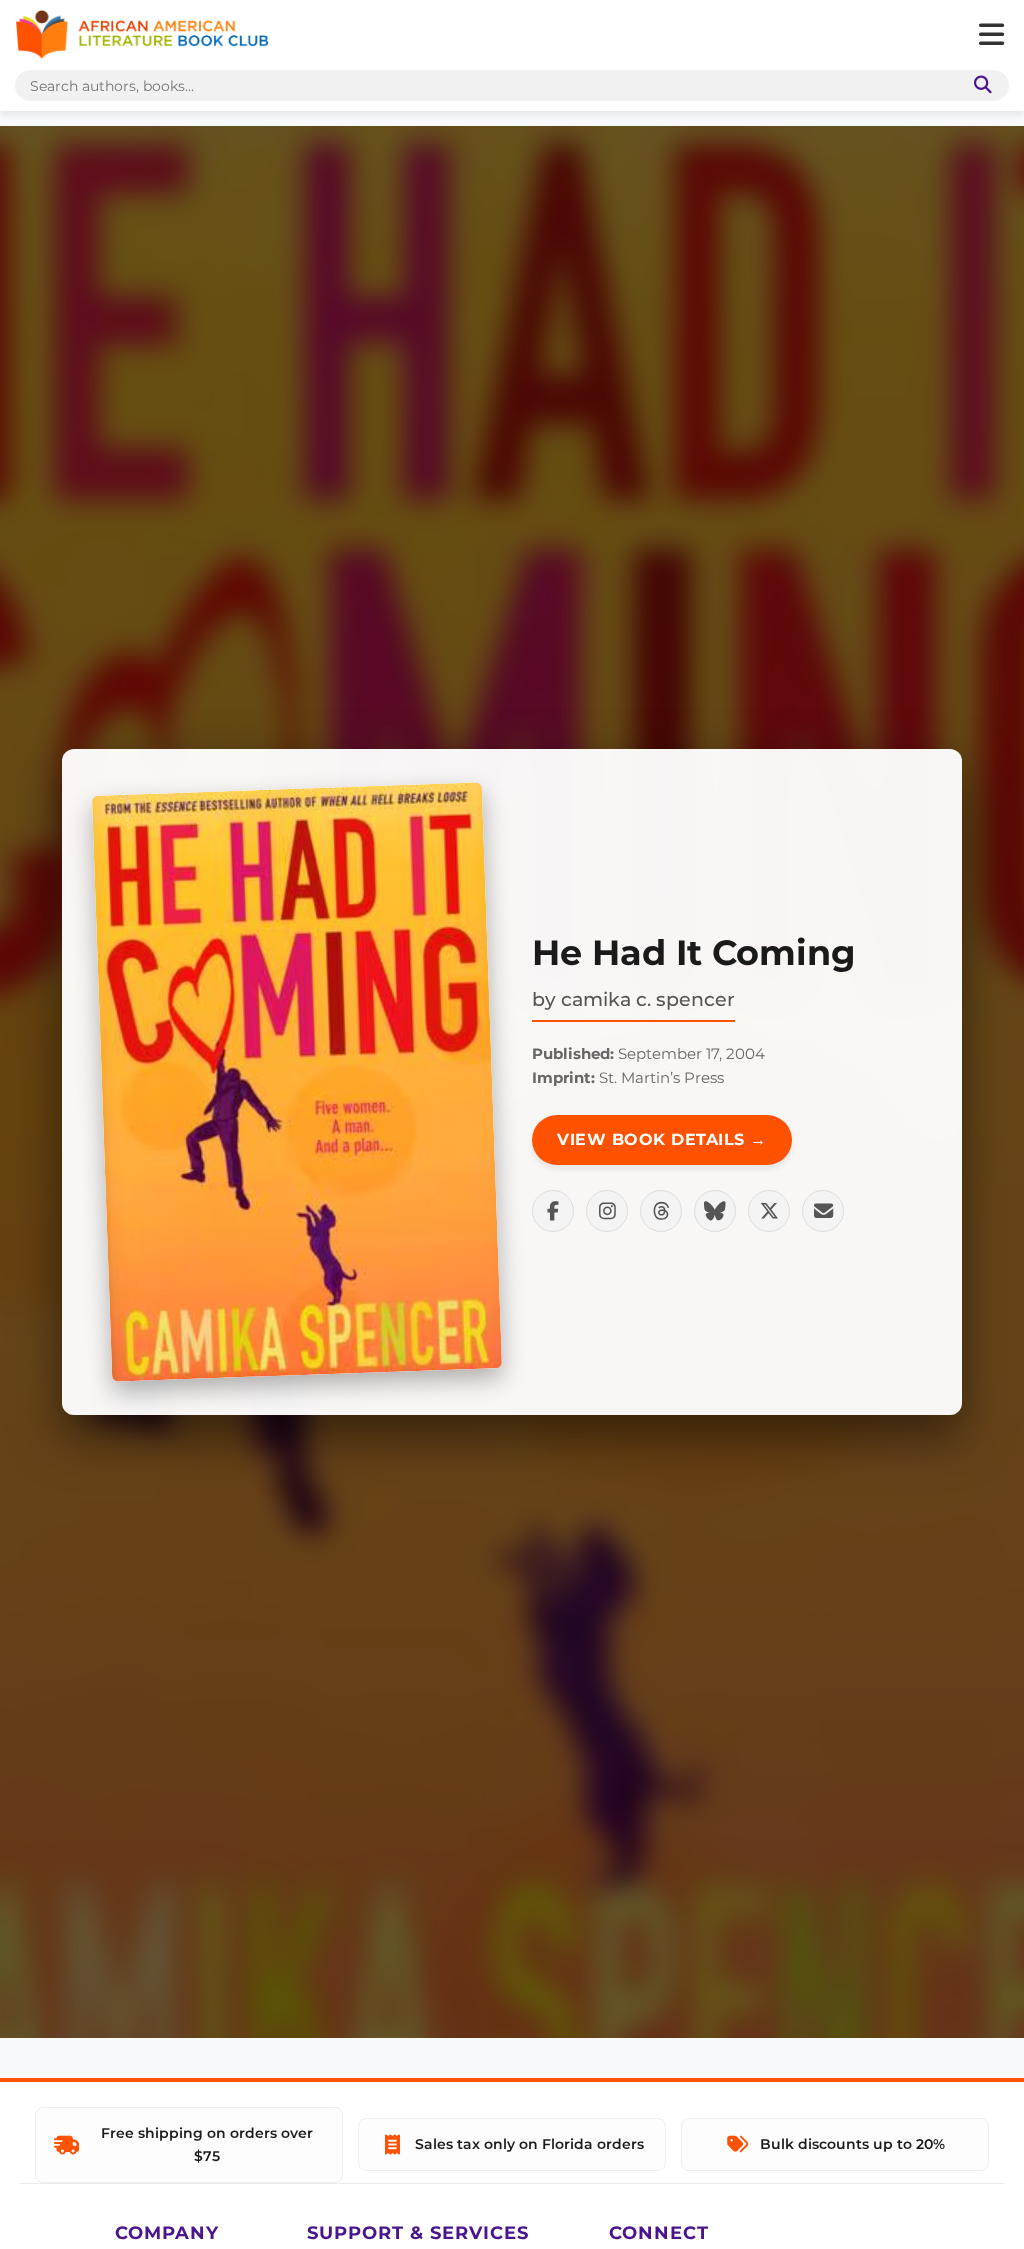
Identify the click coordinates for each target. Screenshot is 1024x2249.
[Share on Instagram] (607, 1211)
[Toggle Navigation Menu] (991, 35)
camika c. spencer (648, 999)
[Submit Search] (979, 85)
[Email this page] (823, 1211)
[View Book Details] (297, 1082)
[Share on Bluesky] (715, 1211)
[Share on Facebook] (553, 1211)
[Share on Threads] (661, 1211)
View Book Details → (662, 1139)
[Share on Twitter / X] (769, 1211)
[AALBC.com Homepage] (142, 35)
